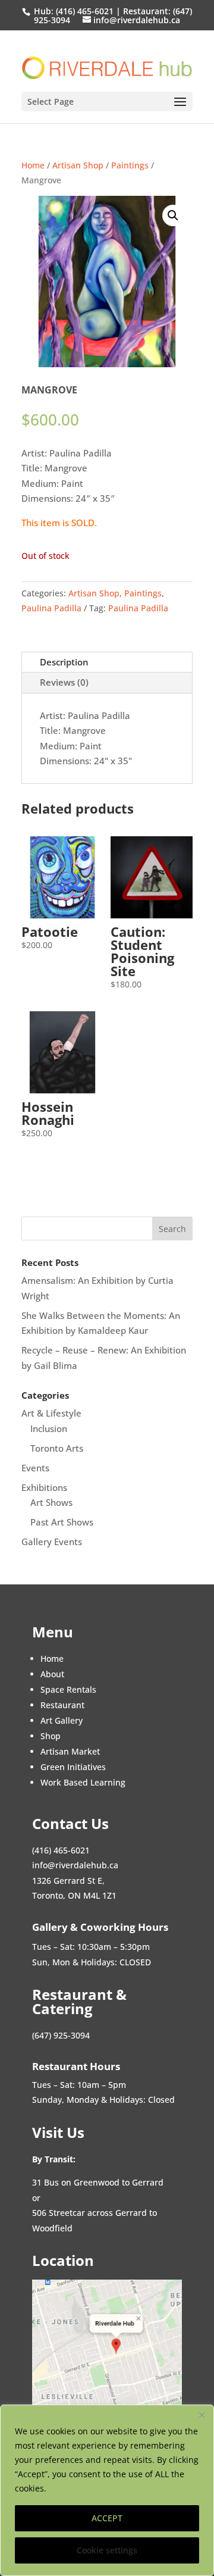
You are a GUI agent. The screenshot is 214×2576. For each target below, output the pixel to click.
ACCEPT (107, 2518)
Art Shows (51, 1502)
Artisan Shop (78, 165)
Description (64, 662)
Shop (51, 1736)
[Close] (202, 2415)
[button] (173, 215)
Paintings (130, 165)
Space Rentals (68, 1689)
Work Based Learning (83, 1782)
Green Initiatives (73, 1767)
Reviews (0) (64, 682)
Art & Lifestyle (51, 1413)
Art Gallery (62, 1720)
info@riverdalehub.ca (75, 1865)
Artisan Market (70, 1751)
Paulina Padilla (51, 608)
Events (35, 1468)
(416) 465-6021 (84, 11)
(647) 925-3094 (61, 2035)
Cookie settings (107, 2550)
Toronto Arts (57, 1448)
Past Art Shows (62, 1522)
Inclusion (49, 1428)
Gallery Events (52, 1542)
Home (33, 165)
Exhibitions (44, 1487)
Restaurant (62, 1705)
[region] (107, 2490)
